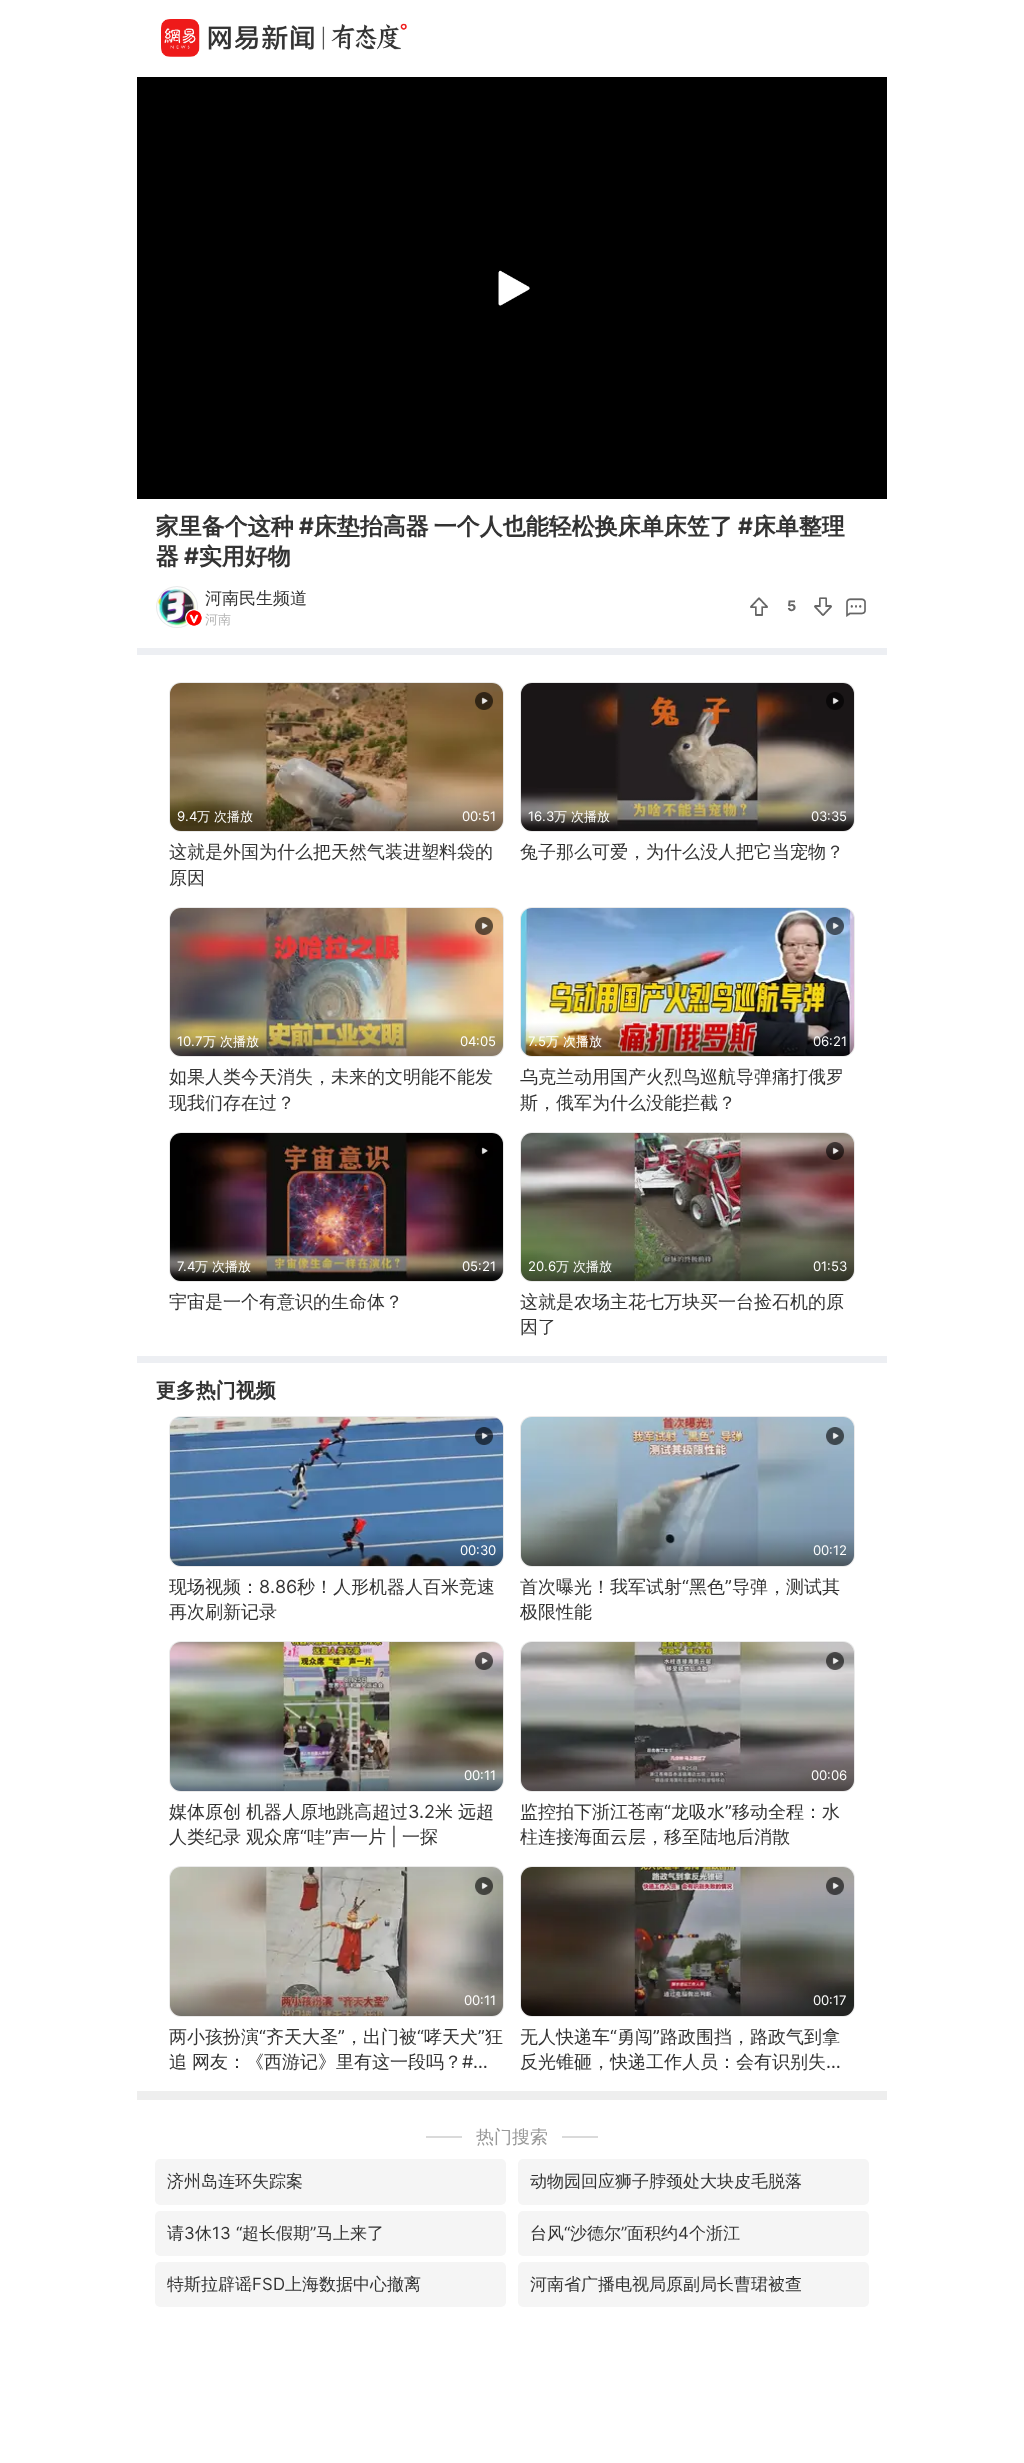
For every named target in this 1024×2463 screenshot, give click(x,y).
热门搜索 (512, 2136)
